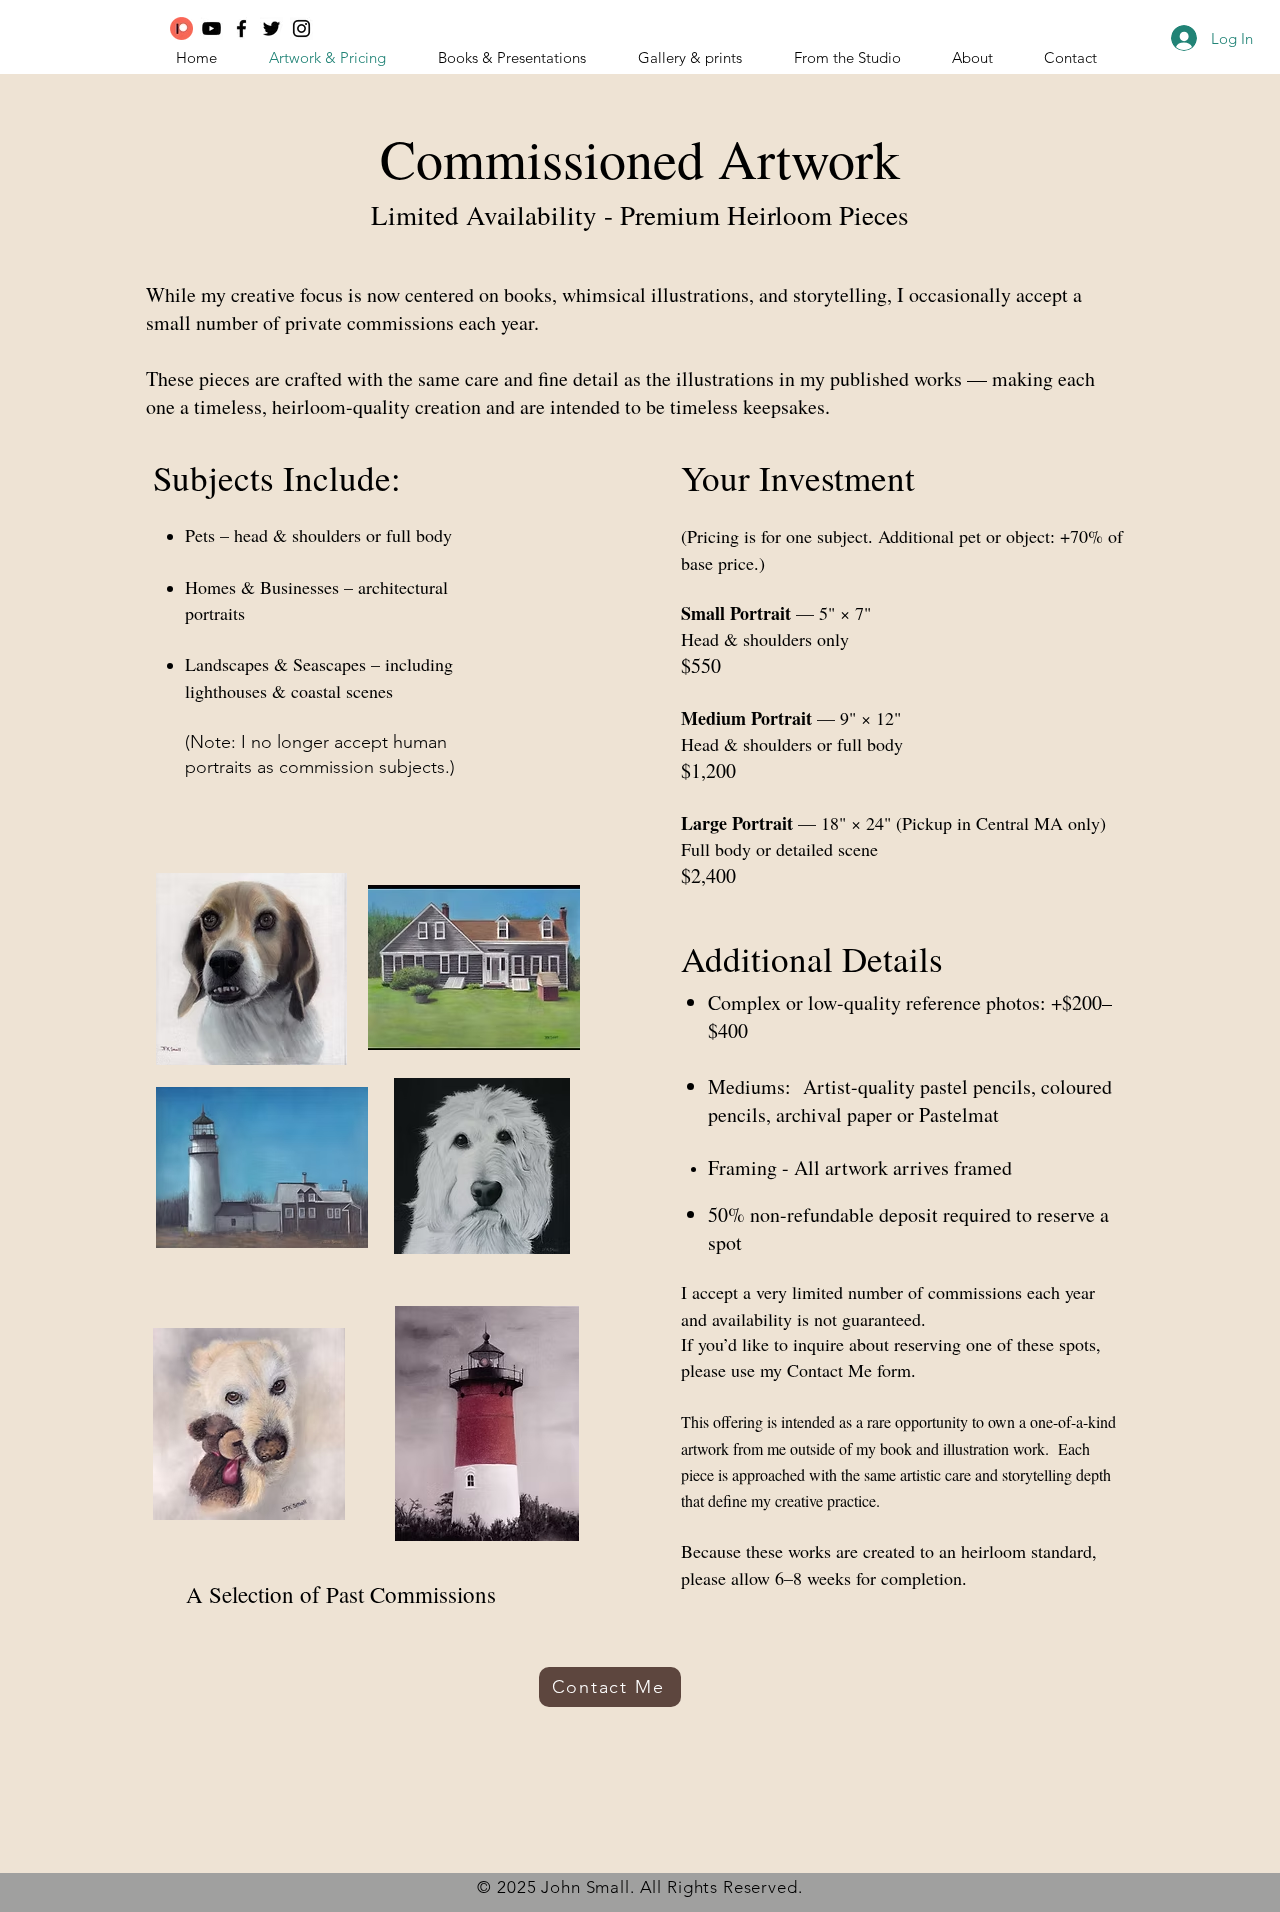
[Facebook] (241, 28)
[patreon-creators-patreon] (181, 28)
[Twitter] (271, 28)
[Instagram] (301, 28)
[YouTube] (211, 28)
